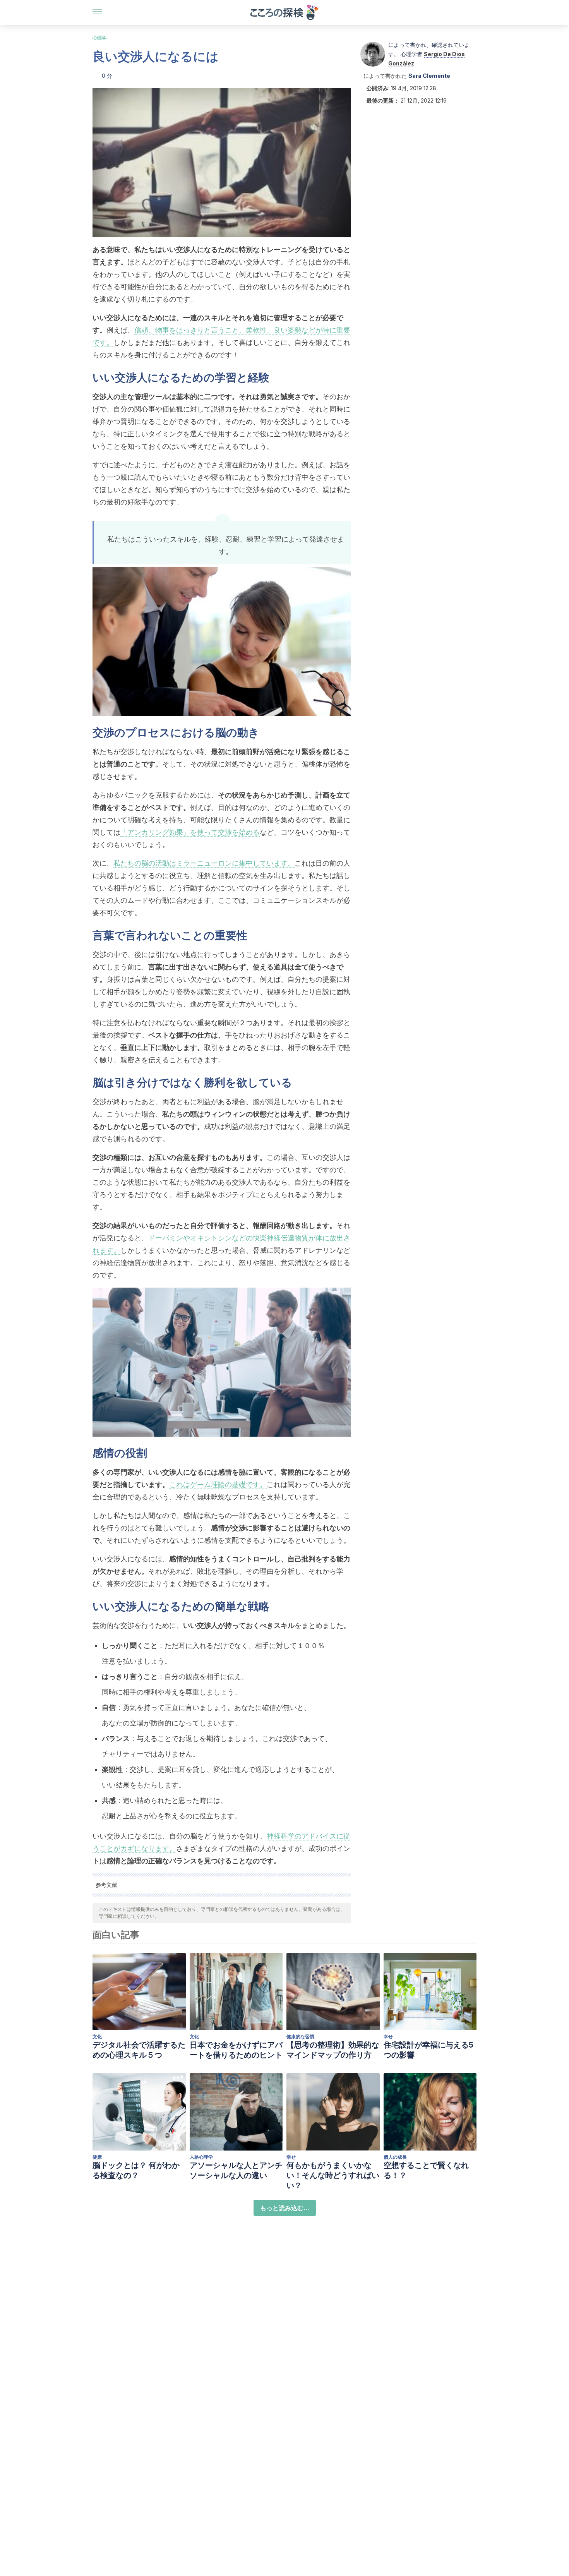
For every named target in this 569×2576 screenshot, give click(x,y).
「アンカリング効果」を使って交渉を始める (190, 832)
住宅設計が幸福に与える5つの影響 (428, 2050)
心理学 (99, 38)
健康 (97, 2157)
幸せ (388, 2037)
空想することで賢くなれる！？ (426, 2170)
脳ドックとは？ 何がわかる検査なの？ (136, 2170)
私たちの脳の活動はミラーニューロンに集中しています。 (204, 863)
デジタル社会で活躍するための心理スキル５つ (139, 2050)
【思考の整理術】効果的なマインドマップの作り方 (333, 2050)
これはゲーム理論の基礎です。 (218, 1484)
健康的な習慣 (300, 2037)
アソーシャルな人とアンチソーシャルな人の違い (236, 2170)
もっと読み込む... (285, 2208)
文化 (97, 2037)
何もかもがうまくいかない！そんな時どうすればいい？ (333, 2175)
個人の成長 (395, 2157)
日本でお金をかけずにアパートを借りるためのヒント (236, 2050)
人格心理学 (201, 2157)
